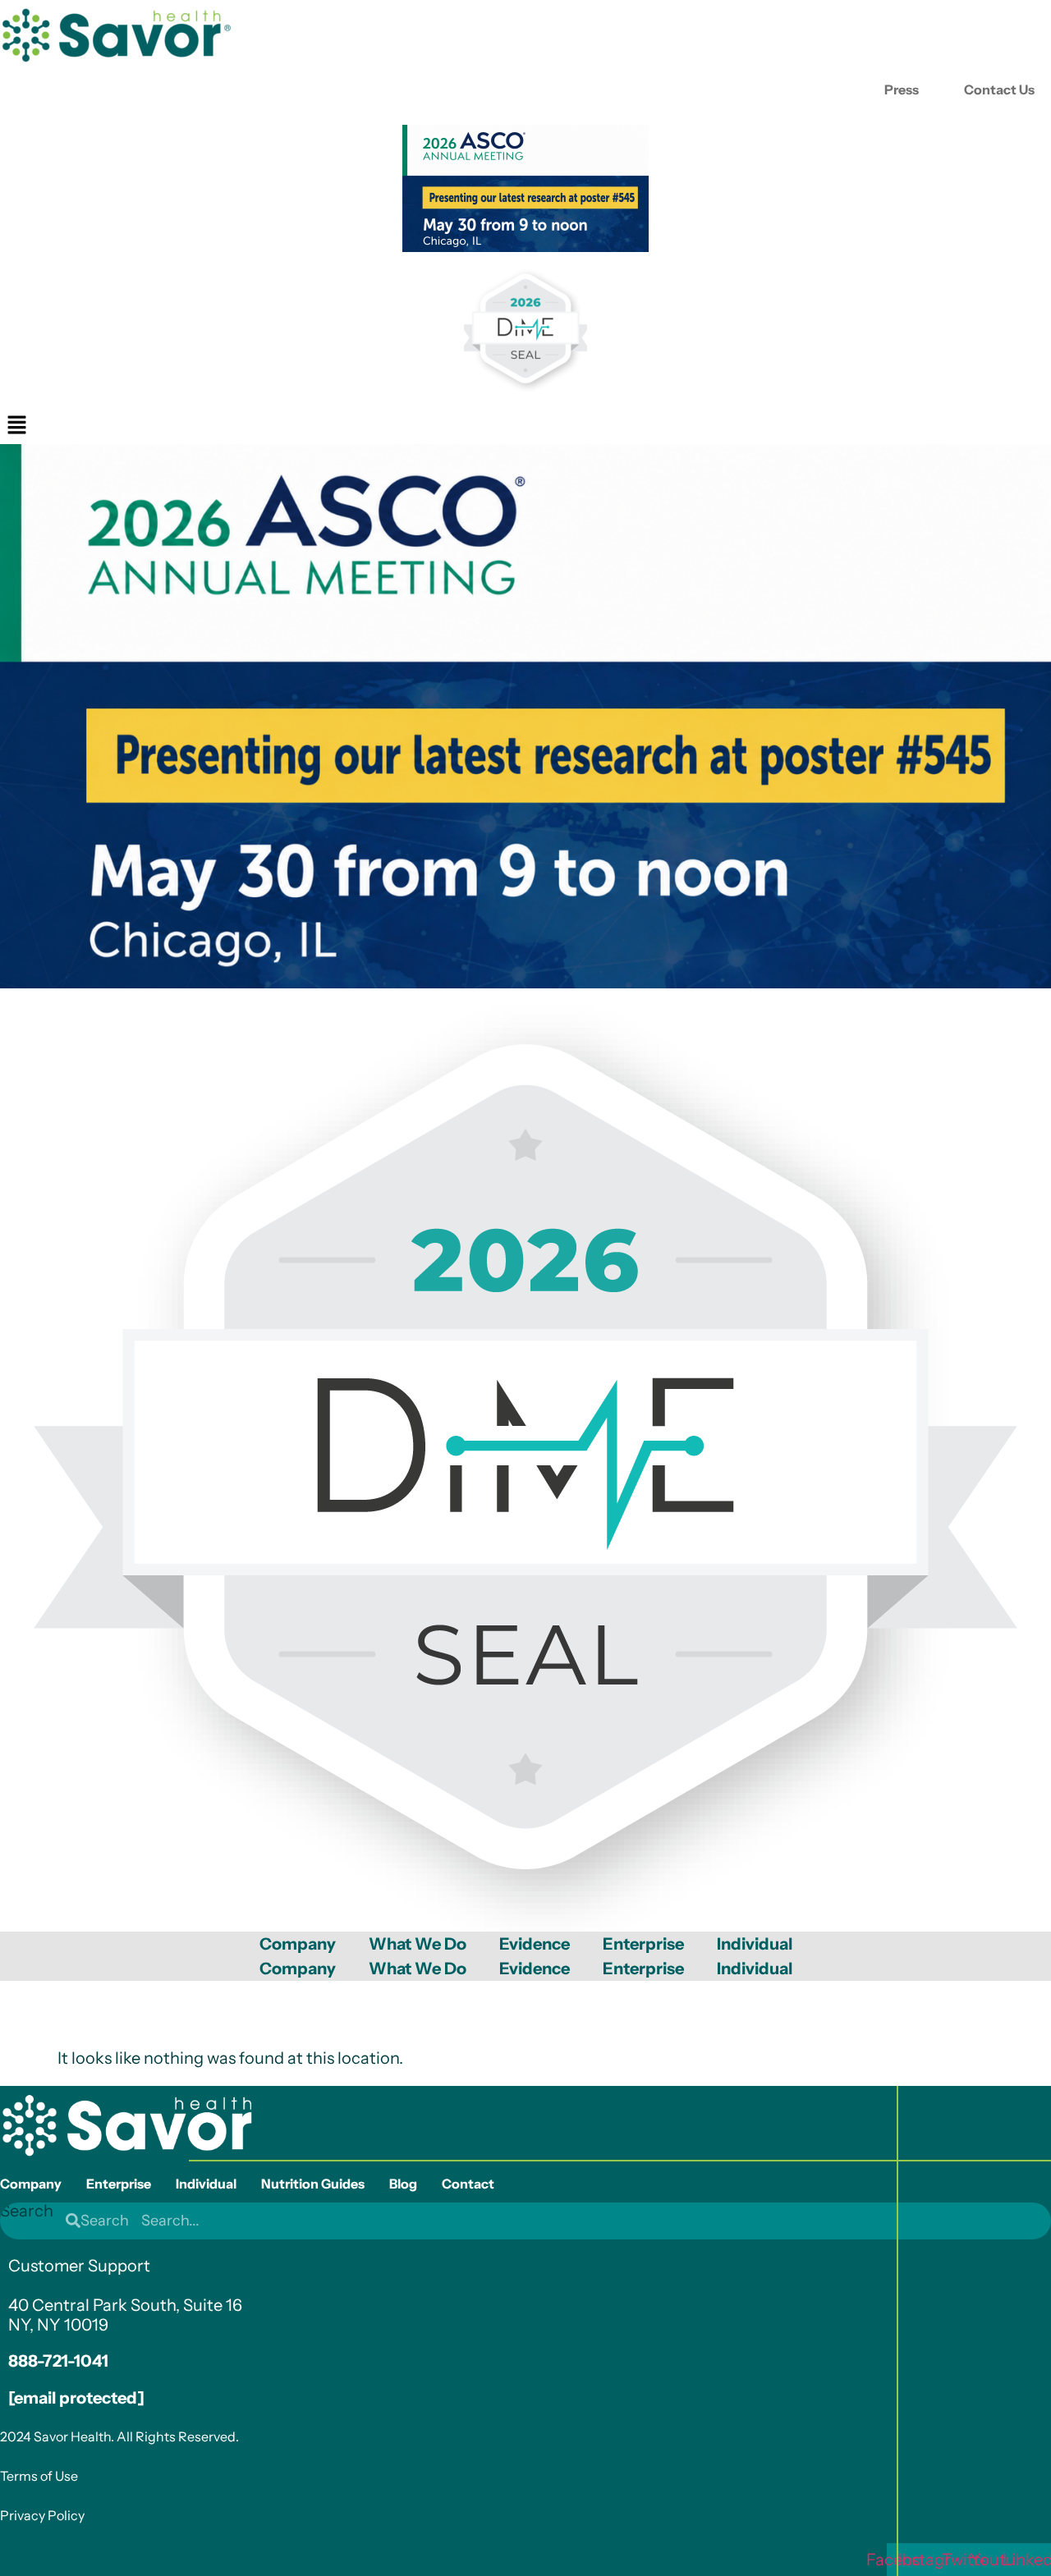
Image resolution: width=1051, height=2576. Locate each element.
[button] (16, 426)
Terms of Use (39, 2476)
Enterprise (643, 1944)
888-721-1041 (58, 2361)
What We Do (418, 1944)
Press (902, 89)
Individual (755, 1944)
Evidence (535, 1944)
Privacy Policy (42, 2515)
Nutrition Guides (313, 2184)
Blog (403, 2184)
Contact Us (999, 89)
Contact (468, 2184)
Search (27, 2212)
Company (298, 1944)
